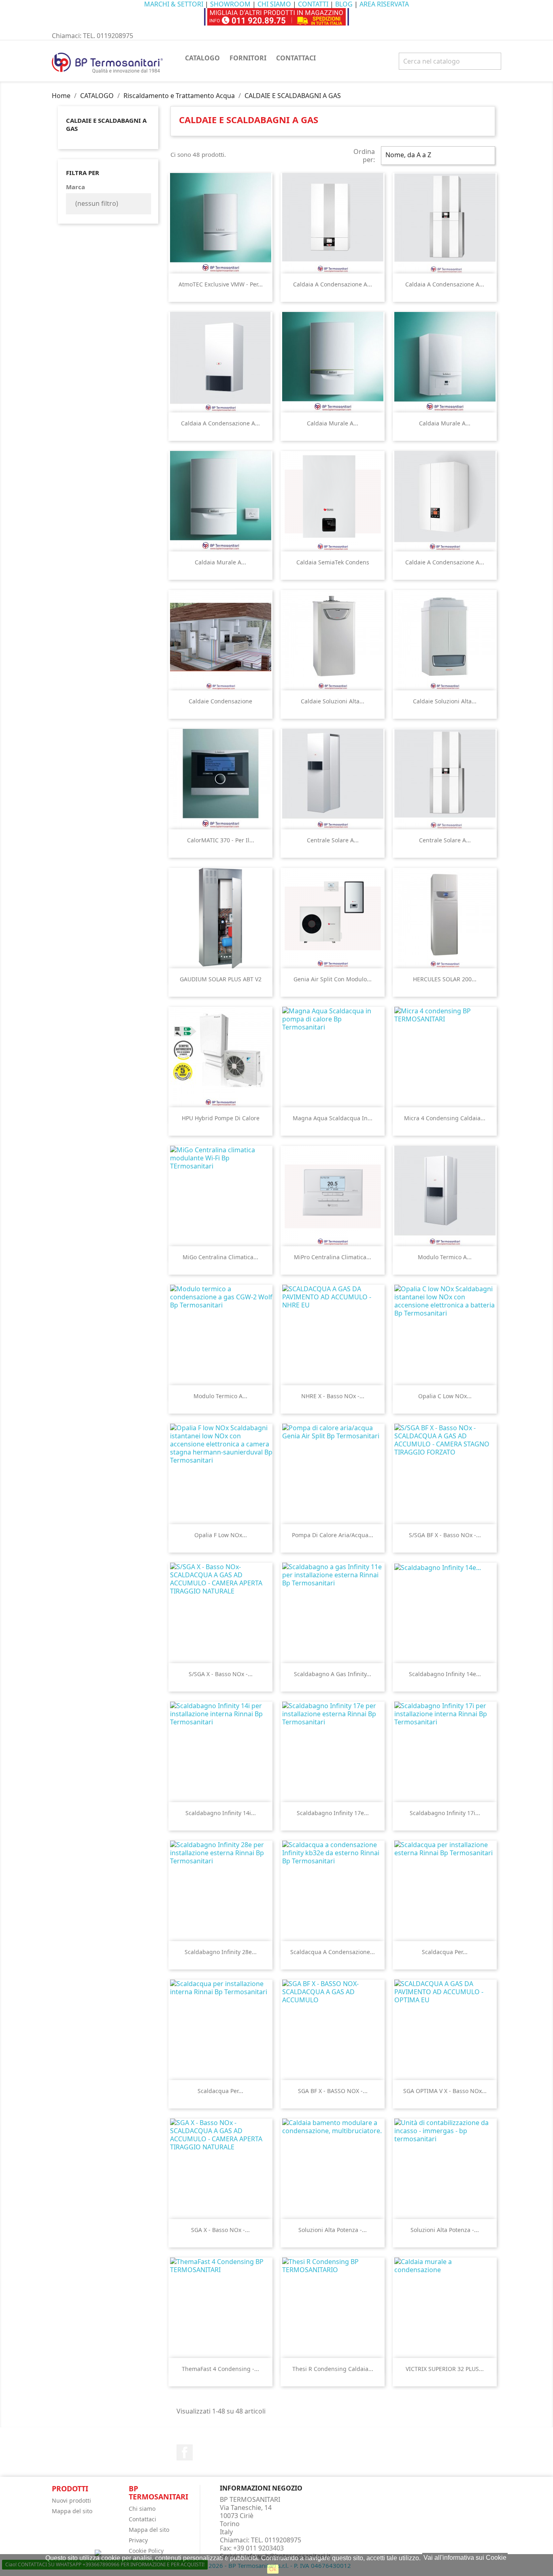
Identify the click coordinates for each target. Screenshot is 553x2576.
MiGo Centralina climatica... (220, 1257)
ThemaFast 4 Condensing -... (220, 2369)
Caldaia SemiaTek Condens (333, 562)
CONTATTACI (296, 58)
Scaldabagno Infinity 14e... (445, 1674)
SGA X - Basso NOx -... (220, 2230)
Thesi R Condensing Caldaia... (333, 2369)
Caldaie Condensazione (220, 701)
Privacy (138, 2540)
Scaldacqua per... (445, 1952)
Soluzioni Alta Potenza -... (333, 2230)
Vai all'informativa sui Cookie (465, 2558)
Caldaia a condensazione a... (333, 284)
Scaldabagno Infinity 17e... (333, 1813)
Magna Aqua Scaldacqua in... (333, 1118)
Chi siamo (142, 2509)
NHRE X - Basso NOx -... (333, 1396)
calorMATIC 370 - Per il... (221, 840)
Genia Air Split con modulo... (333, 979)
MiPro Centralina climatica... (333, 1257)
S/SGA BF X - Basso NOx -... (445, 1535)
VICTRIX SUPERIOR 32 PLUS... (445, 2369)
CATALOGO (202, 58)
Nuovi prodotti (71, 2500)
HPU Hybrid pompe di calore (221, 1118)
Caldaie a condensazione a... (445, 562)
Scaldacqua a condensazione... (333, 1952)
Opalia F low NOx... (221, 1535)
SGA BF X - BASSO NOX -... (333, 2091)
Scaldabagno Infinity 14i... (221, 1813)
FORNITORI (248, 58)
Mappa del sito (72, 2511)
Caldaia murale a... (333, 423)
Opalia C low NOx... (445, 1396)
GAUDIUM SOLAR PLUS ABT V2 (221, 979)
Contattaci (143, 2519)
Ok (273, 2569)
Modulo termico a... (445, 1257)
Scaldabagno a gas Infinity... (333, 1674)
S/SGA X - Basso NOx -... (221, 1674)
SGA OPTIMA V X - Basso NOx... (445, 2091)
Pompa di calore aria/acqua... (333, 1535)
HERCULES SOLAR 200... (445, 979)
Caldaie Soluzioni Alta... (333, 701)
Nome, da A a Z (437, 156)
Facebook (185, 2452)
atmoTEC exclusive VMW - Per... (221, 284)
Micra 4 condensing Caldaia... (445, 1118)
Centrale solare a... (333, 840)
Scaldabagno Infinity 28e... (221, 1952)
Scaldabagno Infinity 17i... (445, 1813)
